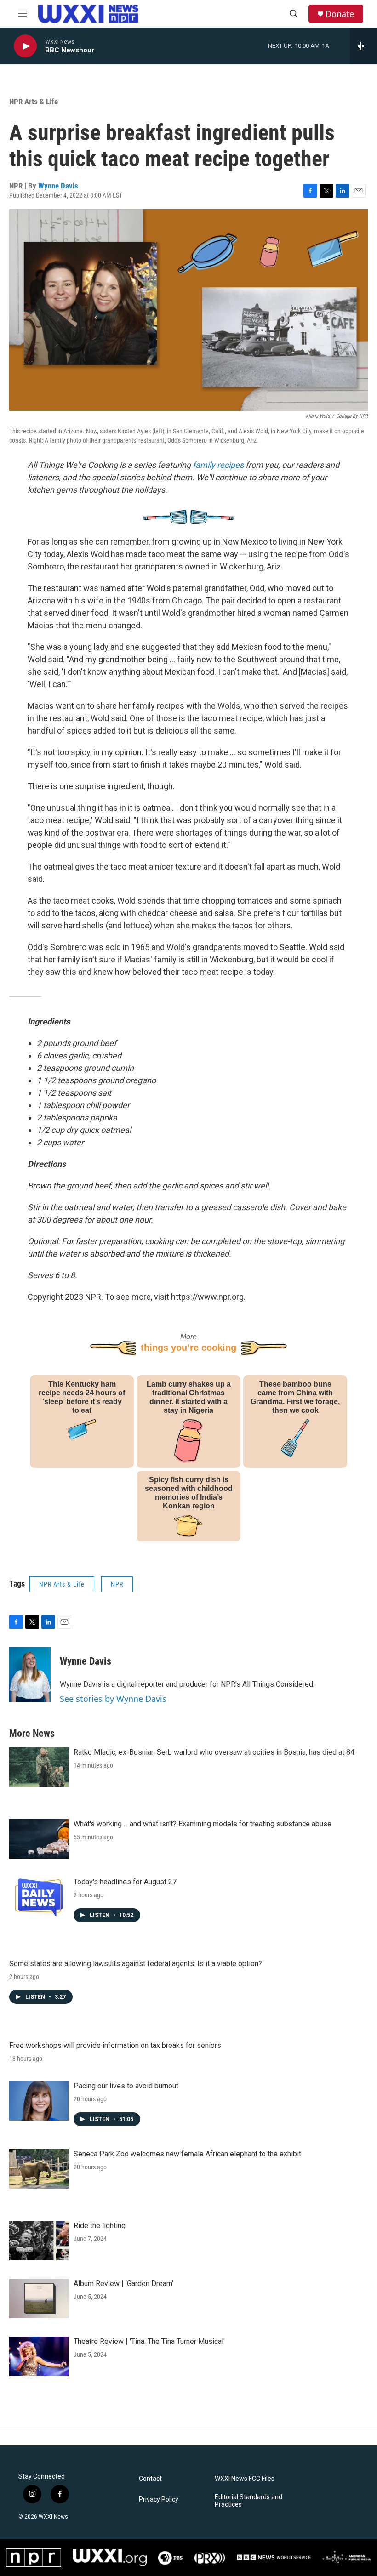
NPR (117, 1584)
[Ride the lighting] (39, 2240)
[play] (25, 46)
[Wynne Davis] (30, 1675)
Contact (150, 2479)
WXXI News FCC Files (245, 2479)
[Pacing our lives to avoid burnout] (39, 2101)
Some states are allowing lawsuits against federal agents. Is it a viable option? (136, 1964)
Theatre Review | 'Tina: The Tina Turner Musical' (149, 2341)
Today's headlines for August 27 (125, 1882)
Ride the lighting (100, 2226)
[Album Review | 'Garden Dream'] (39, 2298)
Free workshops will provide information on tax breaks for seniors (115, 2045)
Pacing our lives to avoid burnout (126, 2086)
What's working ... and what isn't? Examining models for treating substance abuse (203, 1824)
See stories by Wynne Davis (113, 1699)
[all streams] (363, 46)
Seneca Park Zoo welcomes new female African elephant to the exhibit (187, 2154)
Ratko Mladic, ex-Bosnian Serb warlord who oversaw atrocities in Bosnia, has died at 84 (214, 1752)
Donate (340, 14)
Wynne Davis (58, 186)
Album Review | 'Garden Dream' (123, 2283)
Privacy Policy (159, 2499)
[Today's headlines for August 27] (39, 1897)
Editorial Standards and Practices (248, 2501)
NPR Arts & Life (34, 102)
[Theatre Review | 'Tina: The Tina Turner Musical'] (39, 2356)
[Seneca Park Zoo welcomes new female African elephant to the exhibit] (39, 2169)
